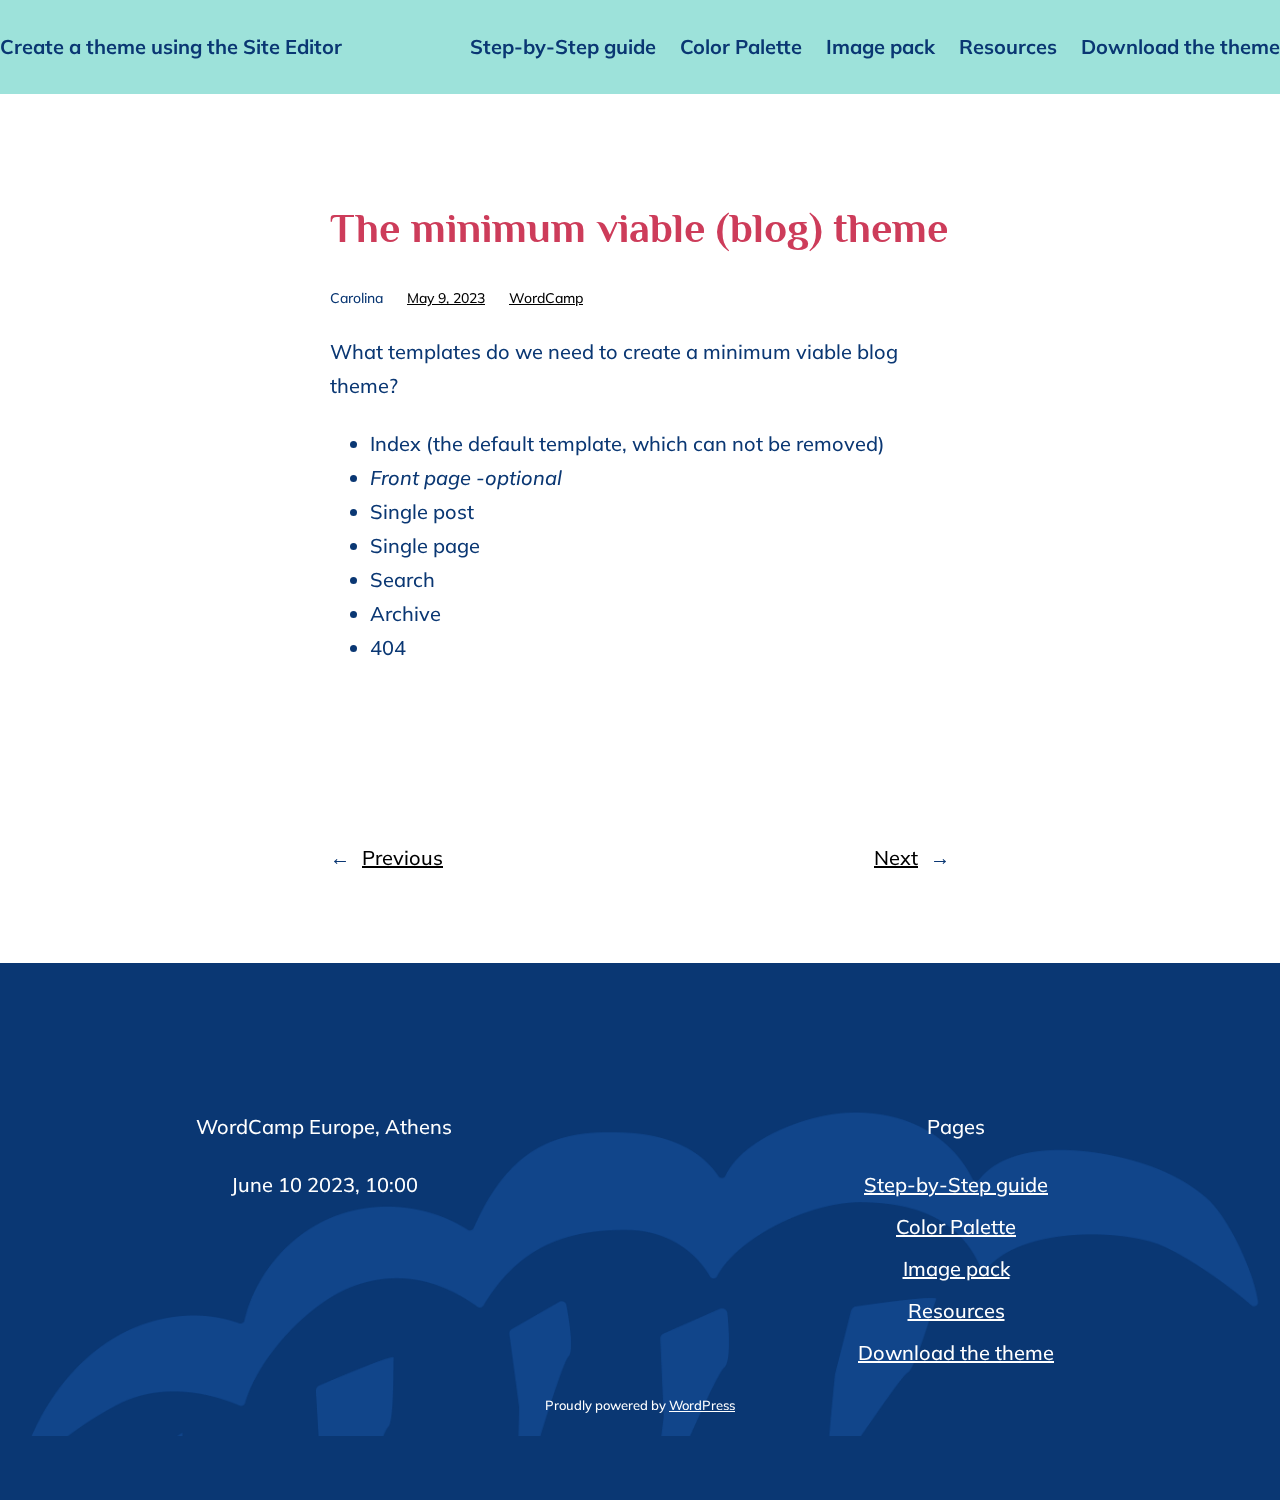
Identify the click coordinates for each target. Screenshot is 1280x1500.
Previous (402, 857)
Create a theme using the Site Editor (171, 46)
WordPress (702, 1405)
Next (896, 857)
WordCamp (546, 298)
